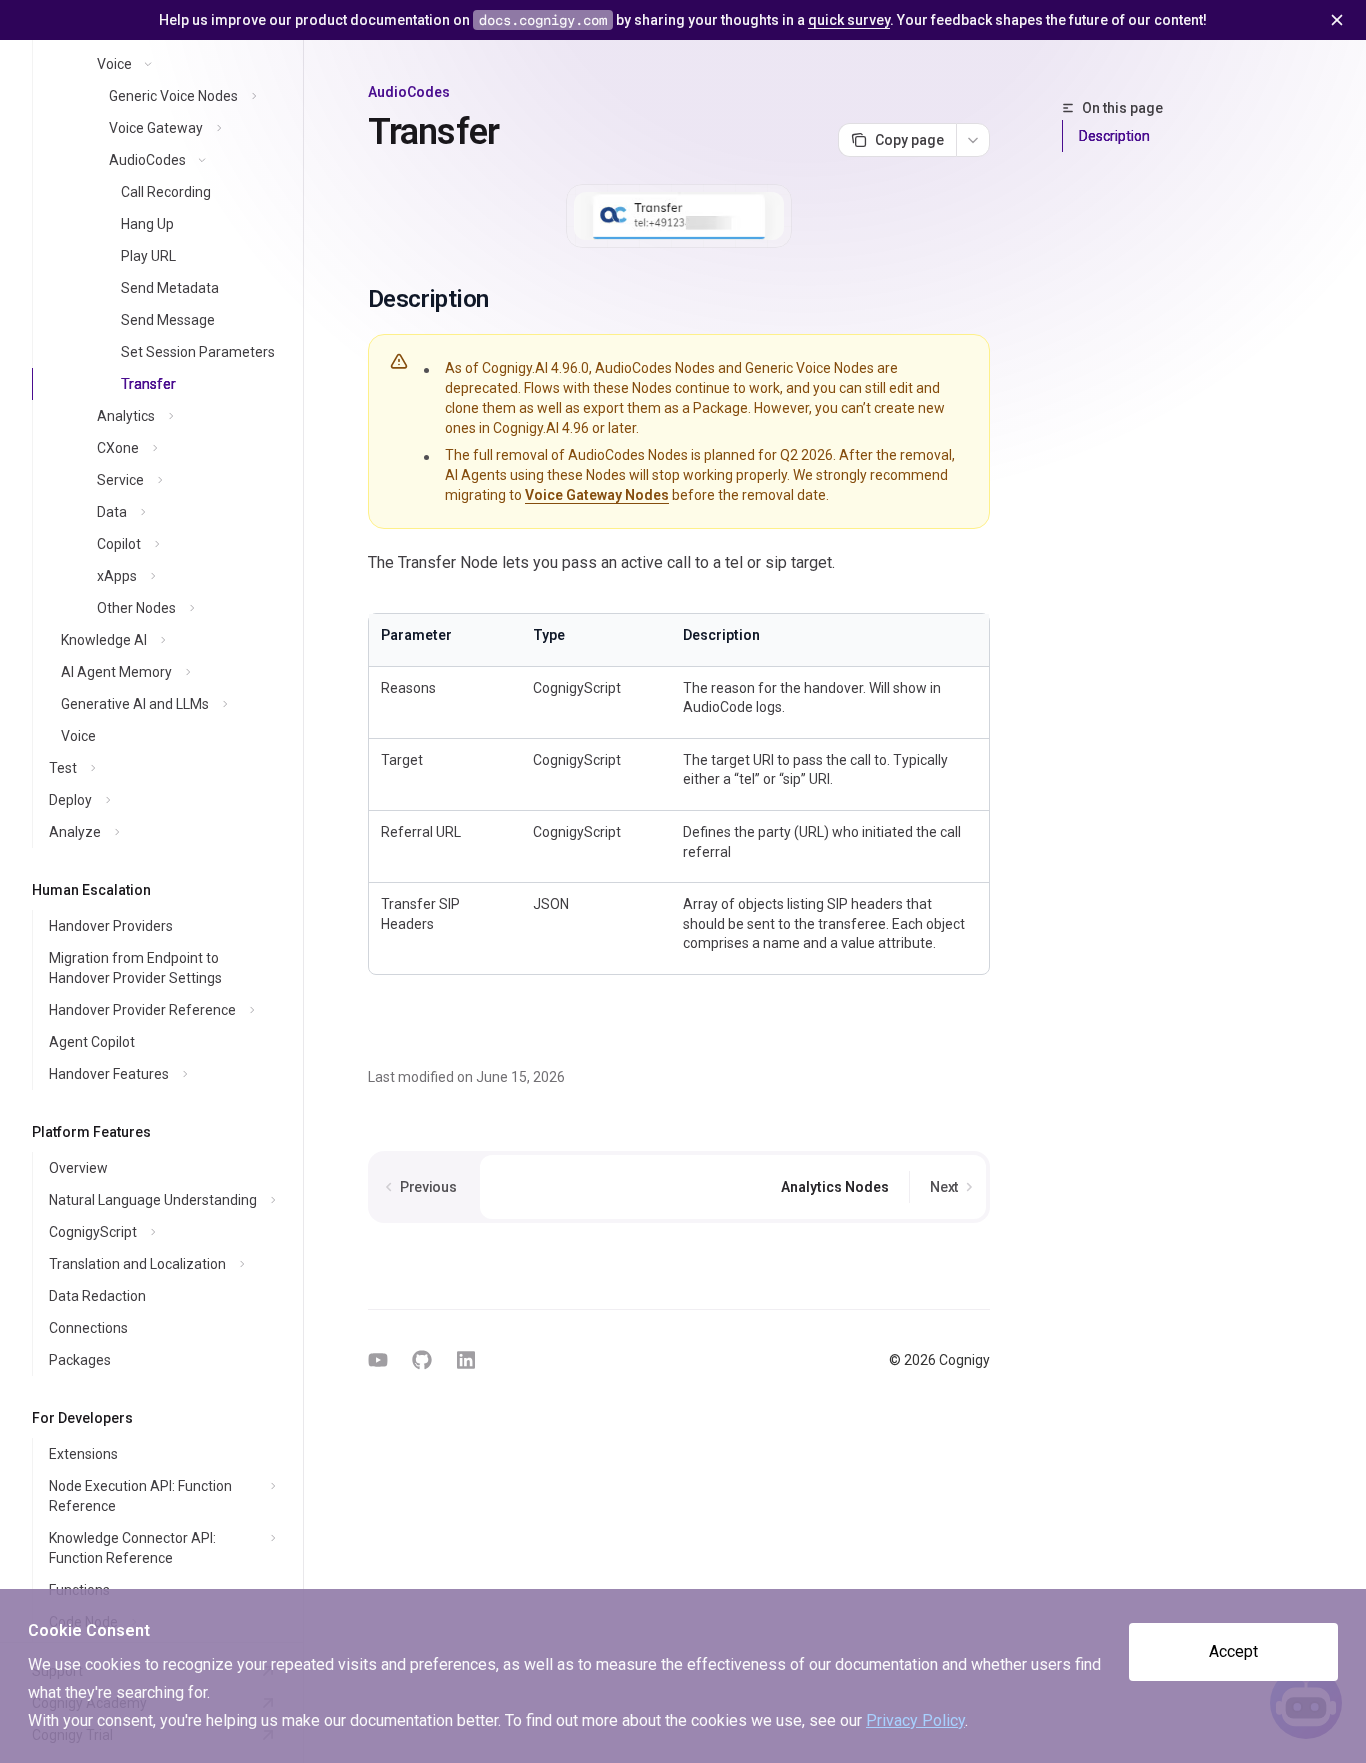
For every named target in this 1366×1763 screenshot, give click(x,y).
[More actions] (973, 140)
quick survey (849, 20)
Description (1114, 136)
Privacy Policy (915, 1720)
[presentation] (151, 841)
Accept (1233, 1651)
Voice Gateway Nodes (597, 495)
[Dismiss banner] (1337, 20)
